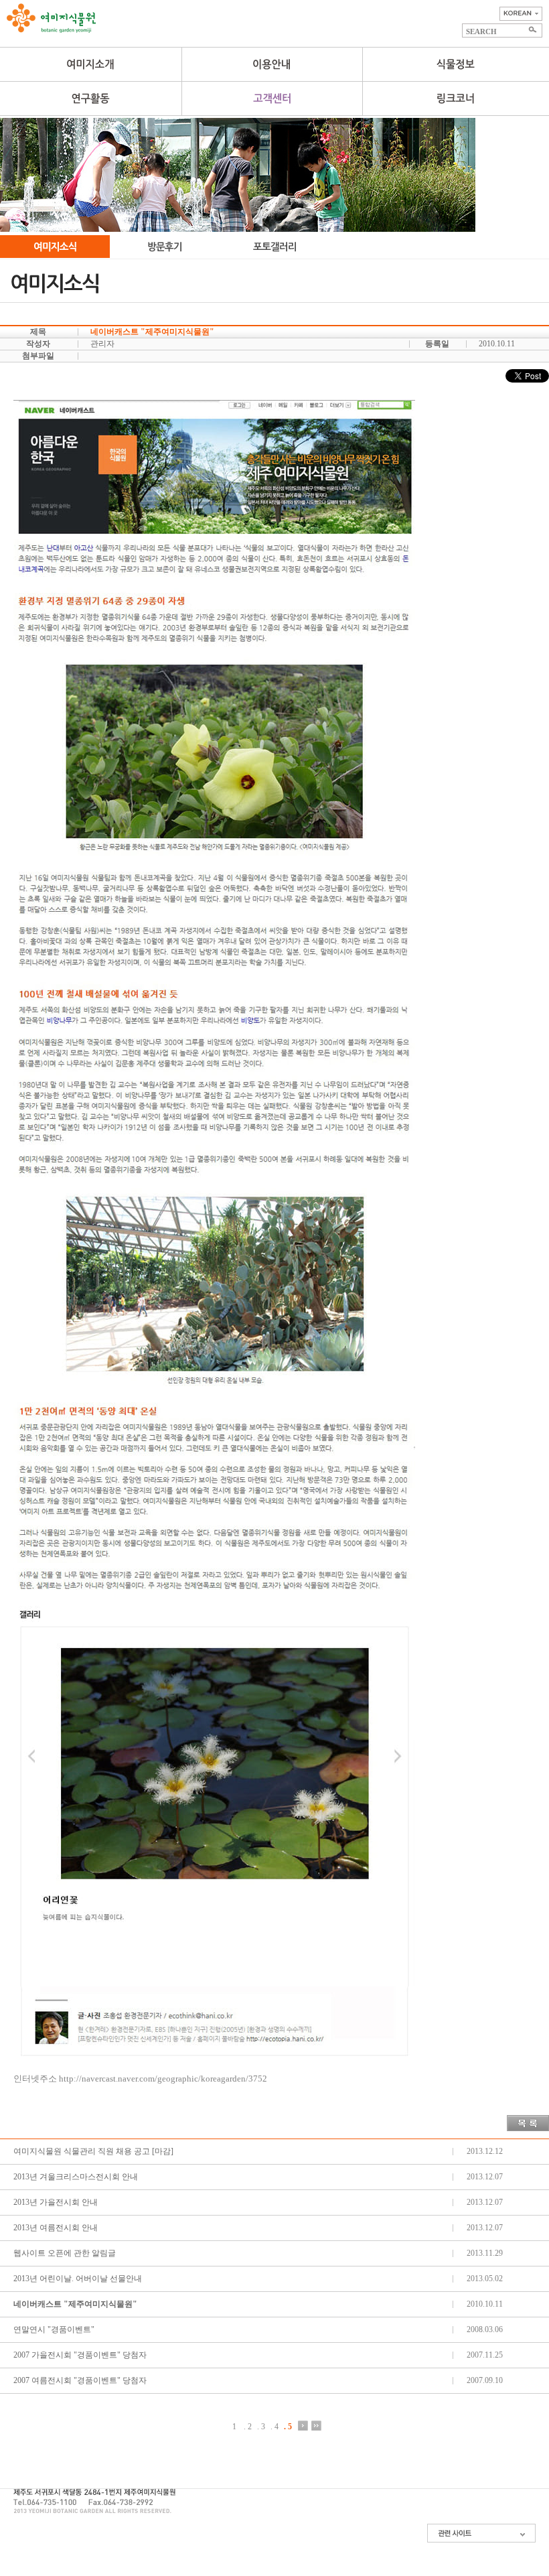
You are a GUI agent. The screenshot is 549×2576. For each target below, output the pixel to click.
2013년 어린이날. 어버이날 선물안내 (78, 2279)
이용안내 (272, 64)
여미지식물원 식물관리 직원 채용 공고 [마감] (93, 2151)
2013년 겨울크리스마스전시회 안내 (76, 2177)
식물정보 (456, 64)
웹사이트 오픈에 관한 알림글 (65, 2253)
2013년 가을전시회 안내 (56, 2202)
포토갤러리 (274, 247)
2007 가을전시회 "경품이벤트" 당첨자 (80, 2355)
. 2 (248, 2426)
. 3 (261, 2426)
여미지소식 (55, 247)
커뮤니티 (272, 98)
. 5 (288, 2426)
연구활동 (91, 98)
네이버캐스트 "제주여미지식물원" (75, 2304)
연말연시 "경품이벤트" (54, 2329)
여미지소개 (91, 64)
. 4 (274, 2426)
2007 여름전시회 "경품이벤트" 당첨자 (80, 2380)
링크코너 (456, 98)
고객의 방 (165, 247)
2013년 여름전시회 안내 (56, 2228)
